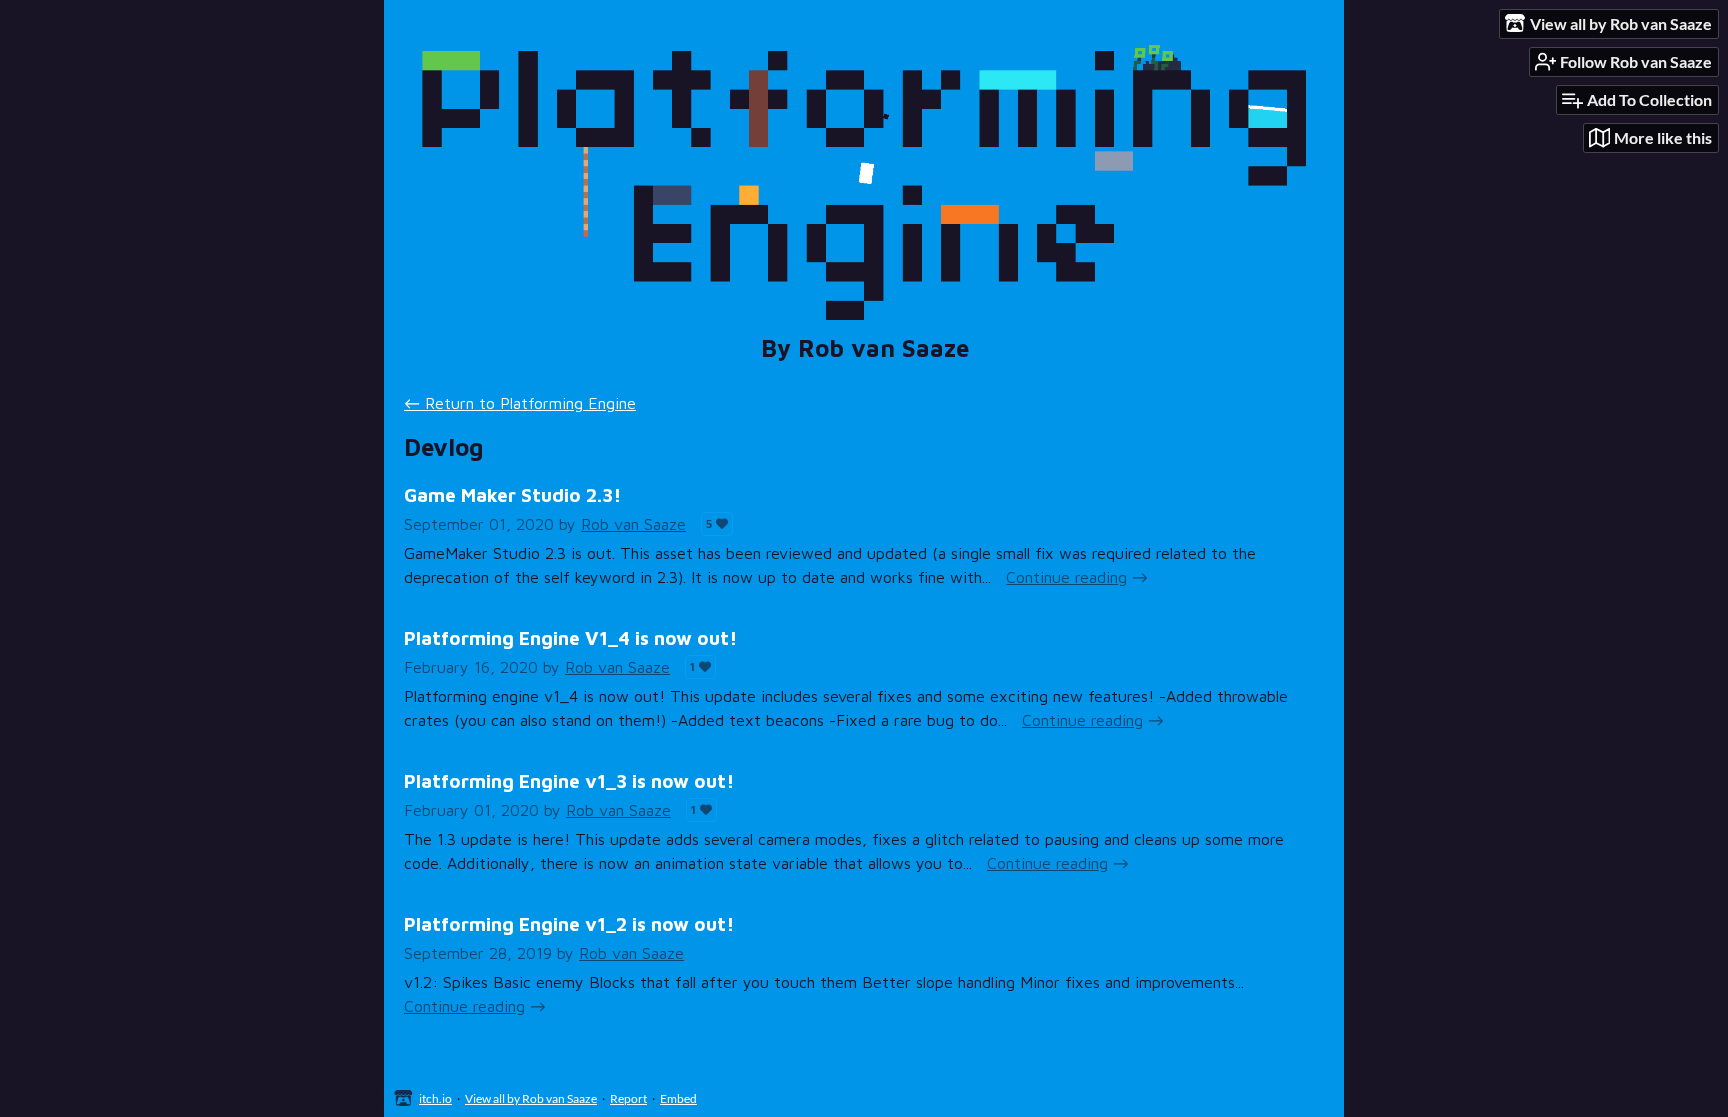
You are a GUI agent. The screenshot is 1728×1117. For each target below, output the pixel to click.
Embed (678, 1098)
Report (628, 1098)
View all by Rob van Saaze (531, 1098)
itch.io (435, 1098)
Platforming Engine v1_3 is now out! (569, 780)
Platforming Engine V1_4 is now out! (570, 637)
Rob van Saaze (633, 524)
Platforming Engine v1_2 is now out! (569, 923)
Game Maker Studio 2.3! (512, 494)
